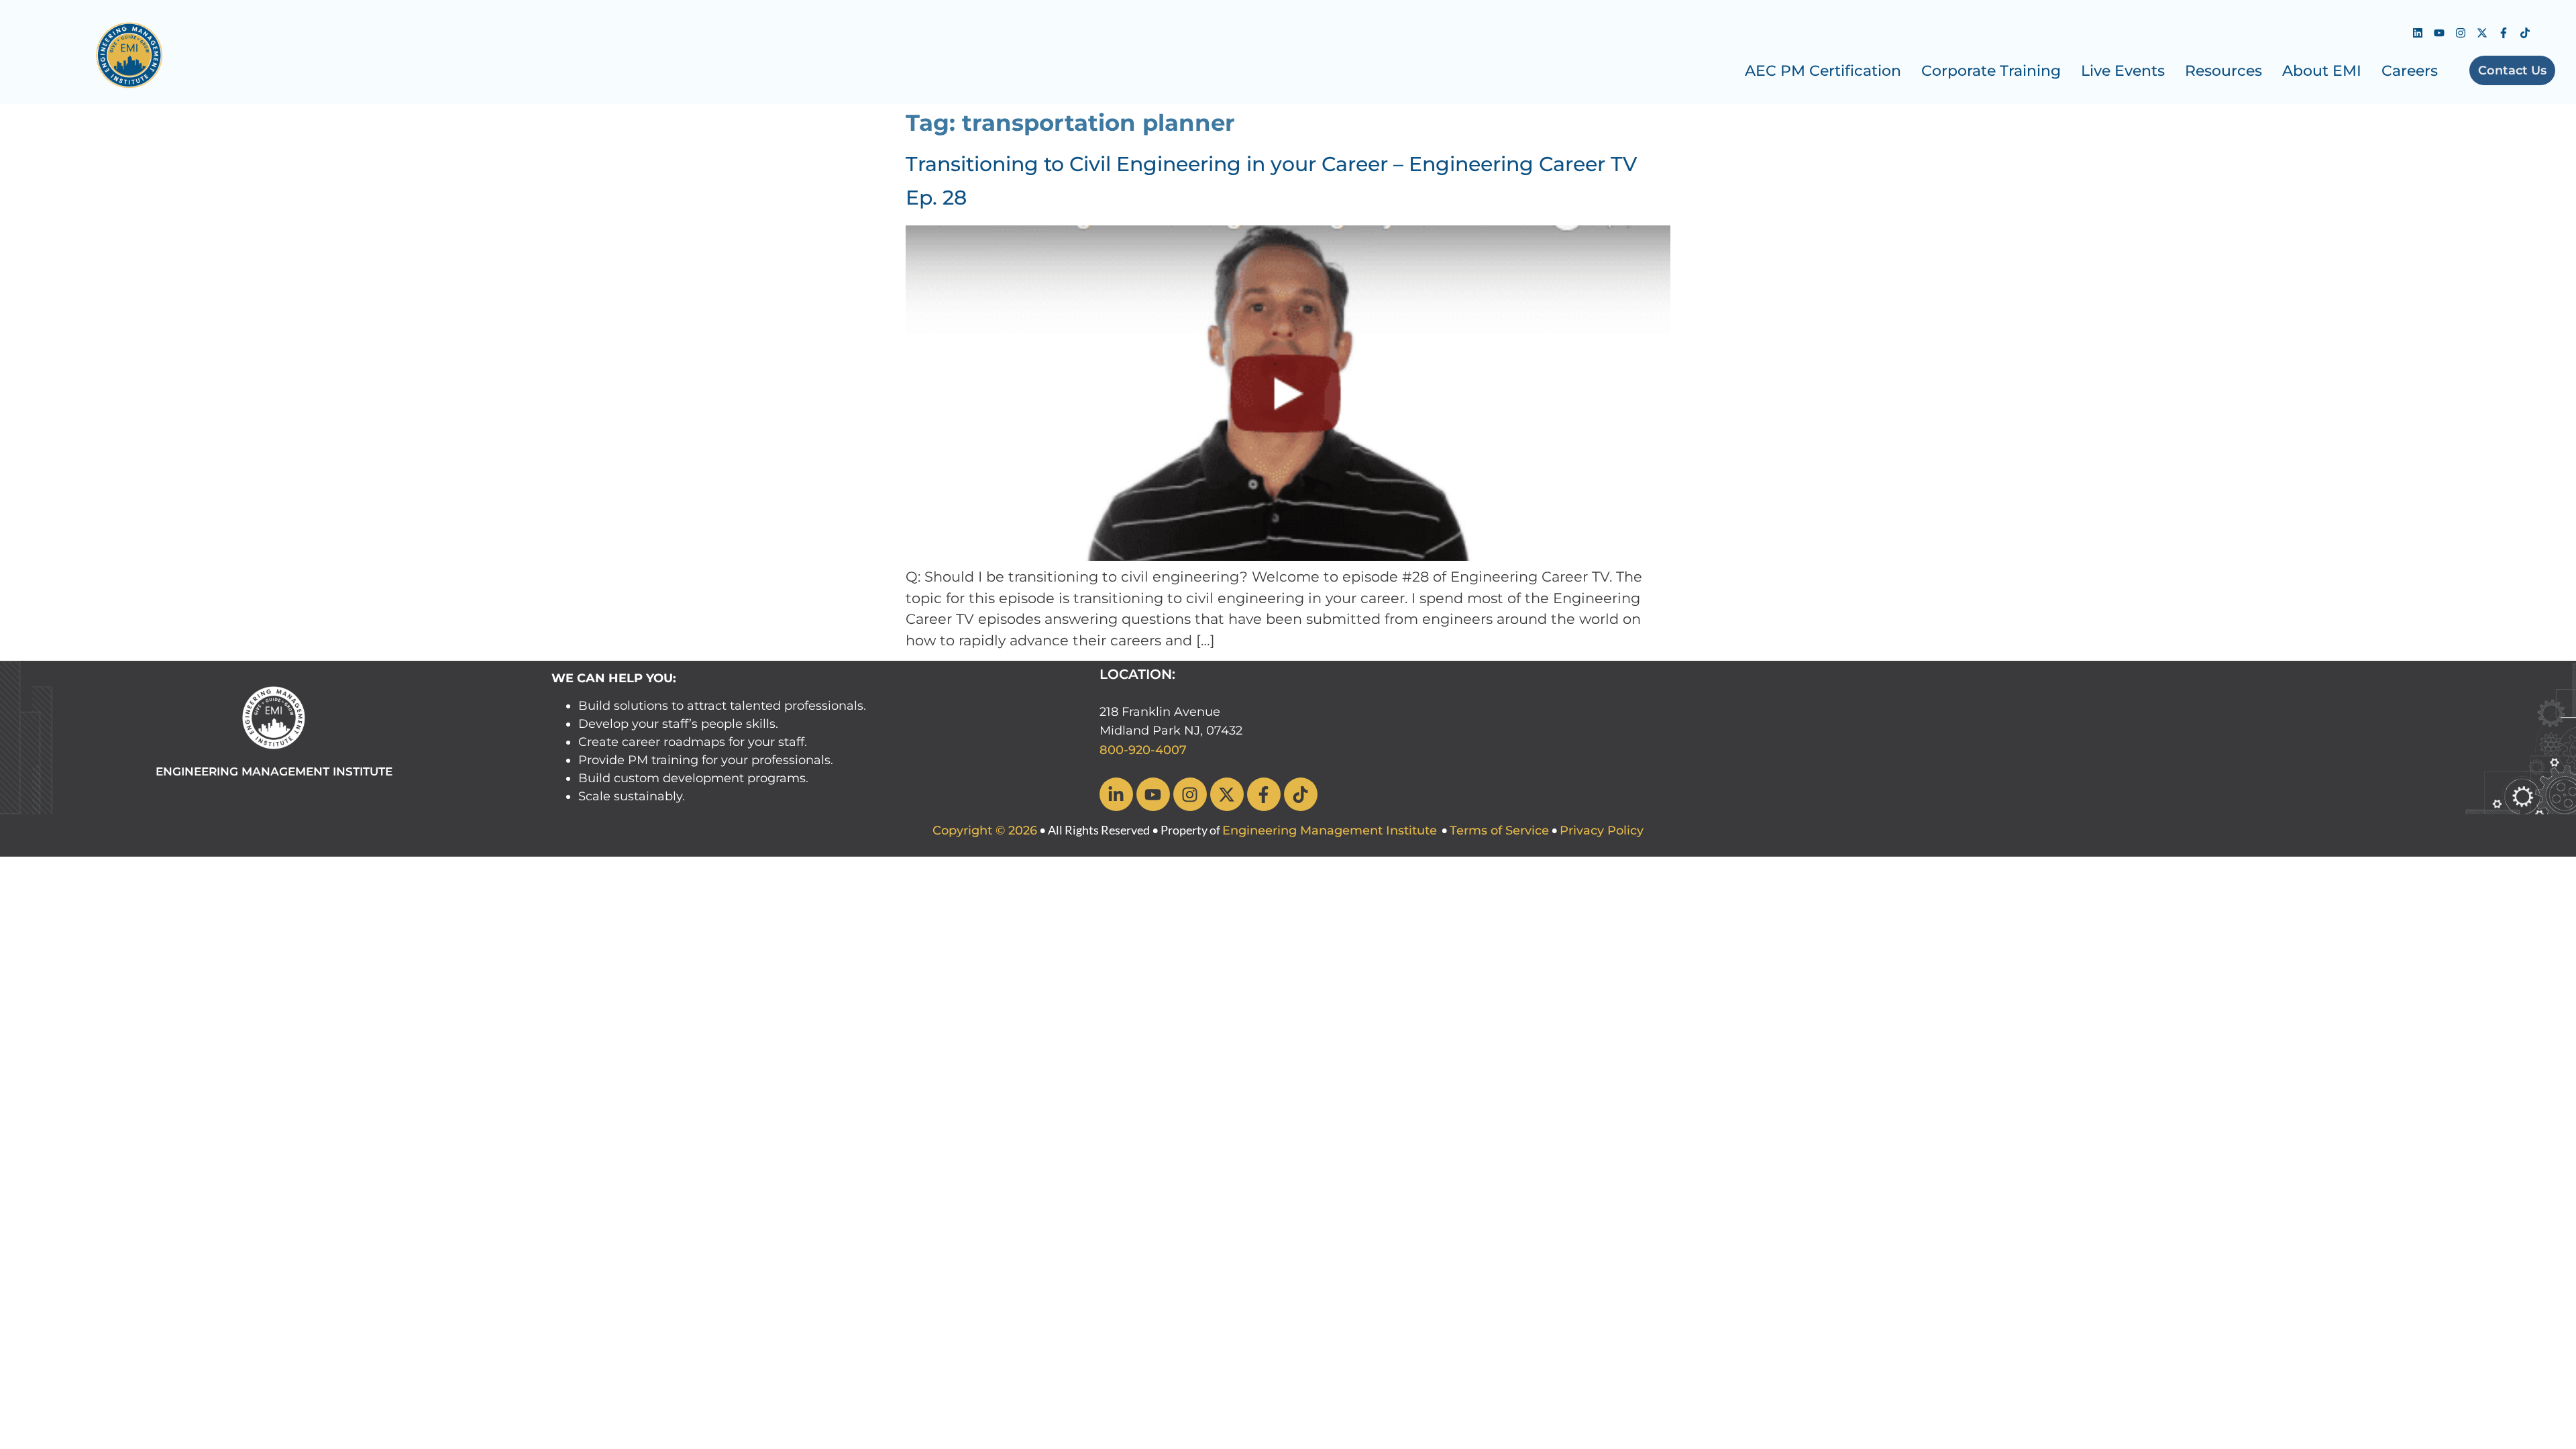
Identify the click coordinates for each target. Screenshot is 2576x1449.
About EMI (2322, 71)
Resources (2223, 71)
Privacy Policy (1602, 830)
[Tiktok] (2525, 33)
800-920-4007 (1143, 750)
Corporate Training (1991, 71)
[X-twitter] (2482, 33)
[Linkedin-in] (1116, 794)
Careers (2410, 71)
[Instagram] (2461, 33)
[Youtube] (2439, 33)
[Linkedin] (2418, 33)
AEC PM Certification (1823, 71)
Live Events (2123, 71)
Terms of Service (1499, 830)
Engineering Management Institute (1330, 830)
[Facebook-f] (2504, 33)
